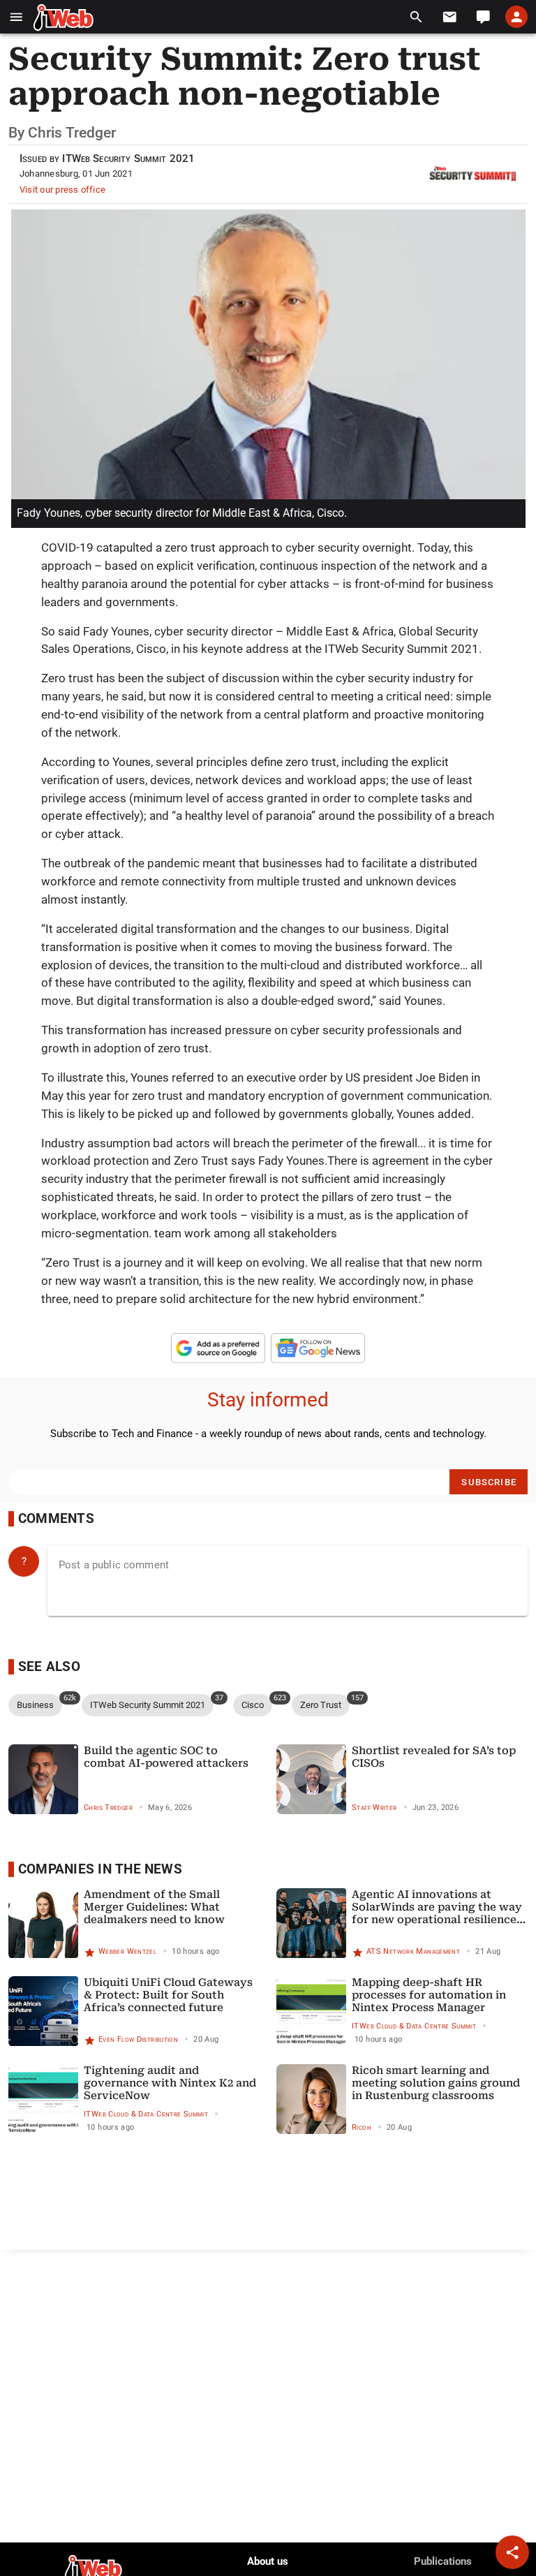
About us (268, 2561)
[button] (16, 17)
